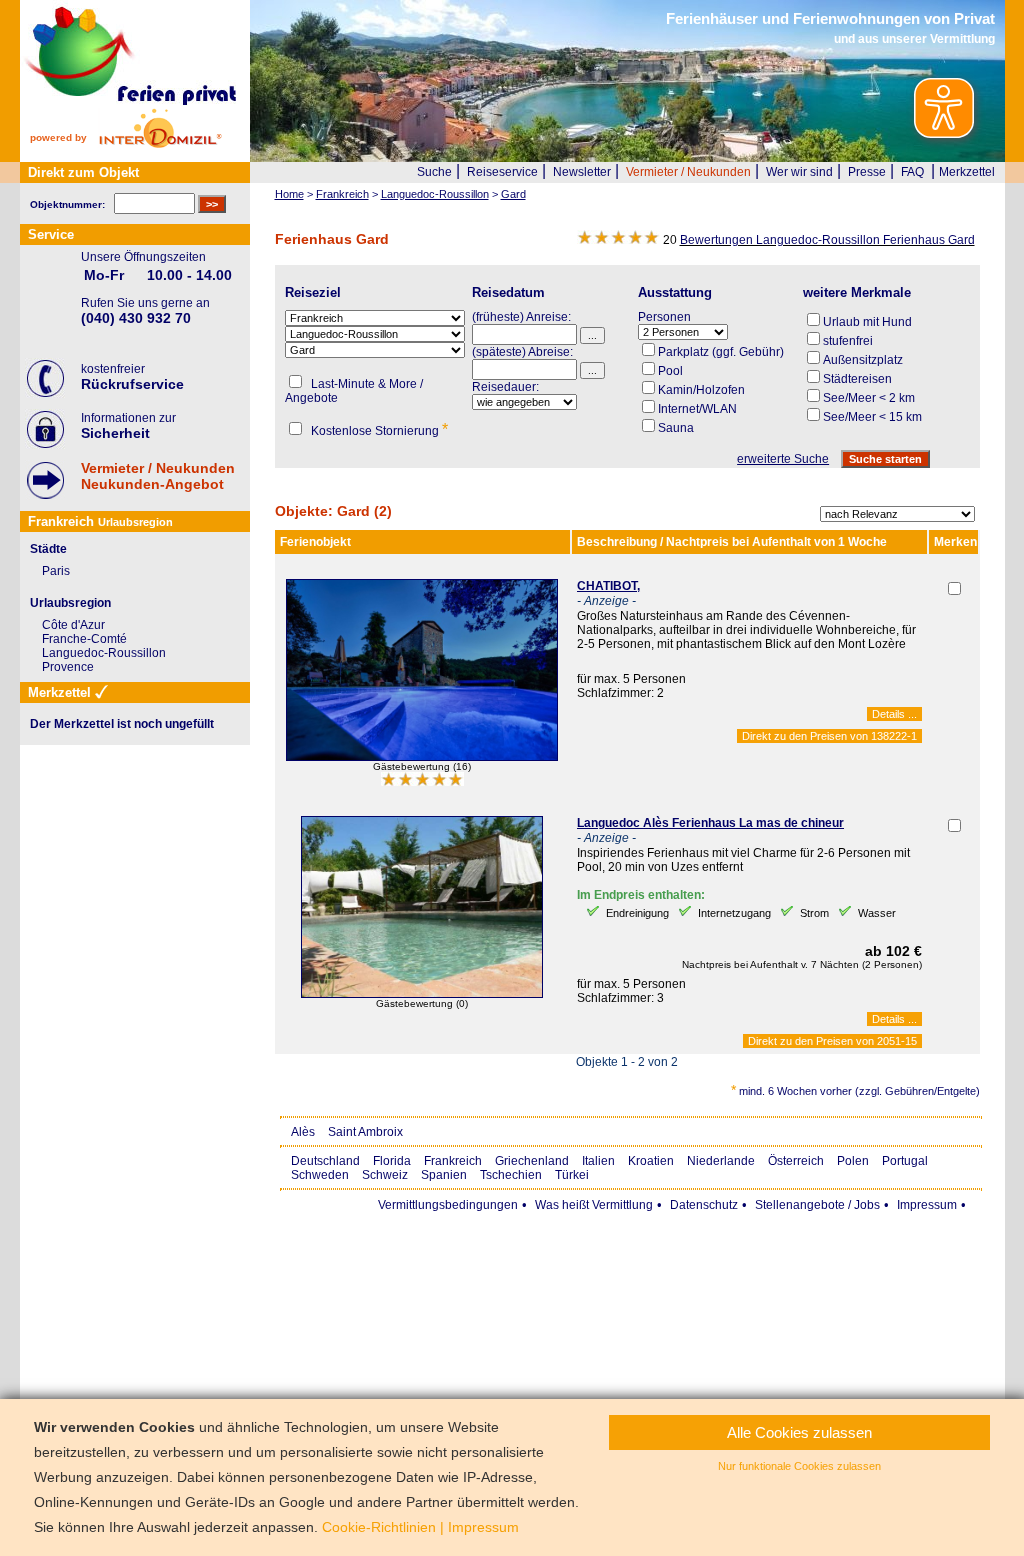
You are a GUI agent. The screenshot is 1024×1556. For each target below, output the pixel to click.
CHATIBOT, (608, 586)
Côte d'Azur (73, 625)
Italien (598, 1161)
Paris (56, 571)
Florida (392, 1161)
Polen (853, 1161)
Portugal (905, 1161)
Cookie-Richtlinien (379, 1527)
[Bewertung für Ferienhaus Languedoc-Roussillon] (422, 782)
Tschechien (511, 1175)
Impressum (927, 1205)
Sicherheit (115, 433)
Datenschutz (704, 1205)
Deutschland (325, 1161)
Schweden (320, 1175)
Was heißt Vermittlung (594, 1205)
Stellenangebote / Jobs (817, 1205)
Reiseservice (502, 172)
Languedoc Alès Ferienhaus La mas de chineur (710, 823)
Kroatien (651, 1161)
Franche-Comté (84, 639)
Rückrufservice (132, 384)
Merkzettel (967, 172)
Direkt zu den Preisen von (829, 736)
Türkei (572, 1175)
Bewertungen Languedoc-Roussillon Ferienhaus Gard (827, 240)
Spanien (444, 1175)
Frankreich (453, 1161)
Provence (68, 667)
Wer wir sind (799, 172)
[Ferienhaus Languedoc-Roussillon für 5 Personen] (422, 757)
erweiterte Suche (783, 459)
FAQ (912, 172)
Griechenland (532, 1161)
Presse (867, 172)
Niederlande (721, 1161)
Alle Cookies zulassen (799, 1432)
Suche (434, 172)
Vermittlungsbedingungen (448, 1205)
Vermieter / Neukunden (688, 172)
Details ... (894, 714)
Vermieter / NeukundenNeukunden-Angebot (158, 476)
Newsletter (582, 172)
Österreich (796, 1161)
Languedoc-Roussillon (104, 653)
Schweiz (385, 1175)
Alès (303, 1132)
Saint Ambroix (365, 1132)
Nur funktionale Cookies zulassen (799, 1466)
